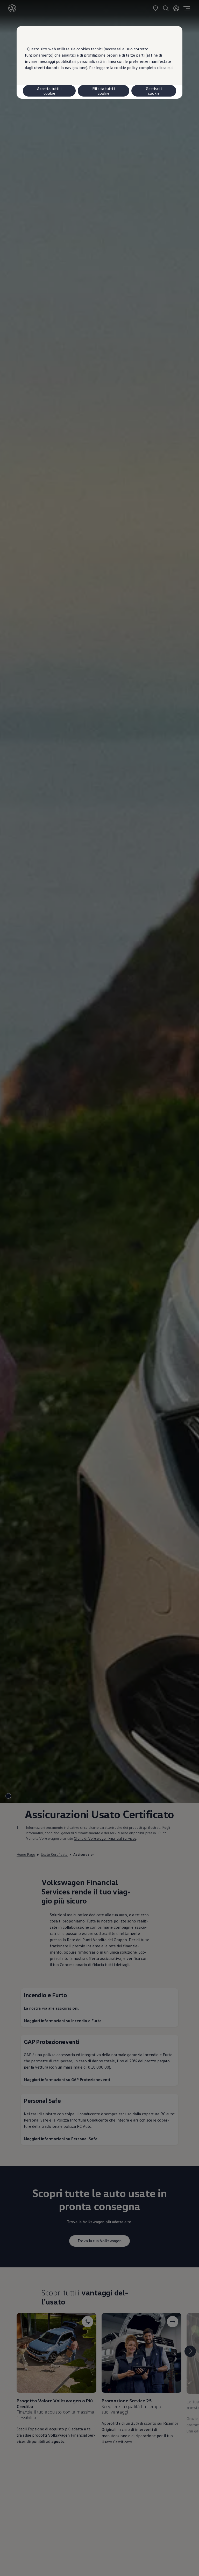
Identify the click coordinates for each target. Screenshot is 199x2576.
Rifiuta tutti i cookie (104, 91)
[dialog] (99, 1288)
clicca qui (165, 67)
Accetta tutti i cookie (49, 91)
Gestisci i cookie (154, 91)
